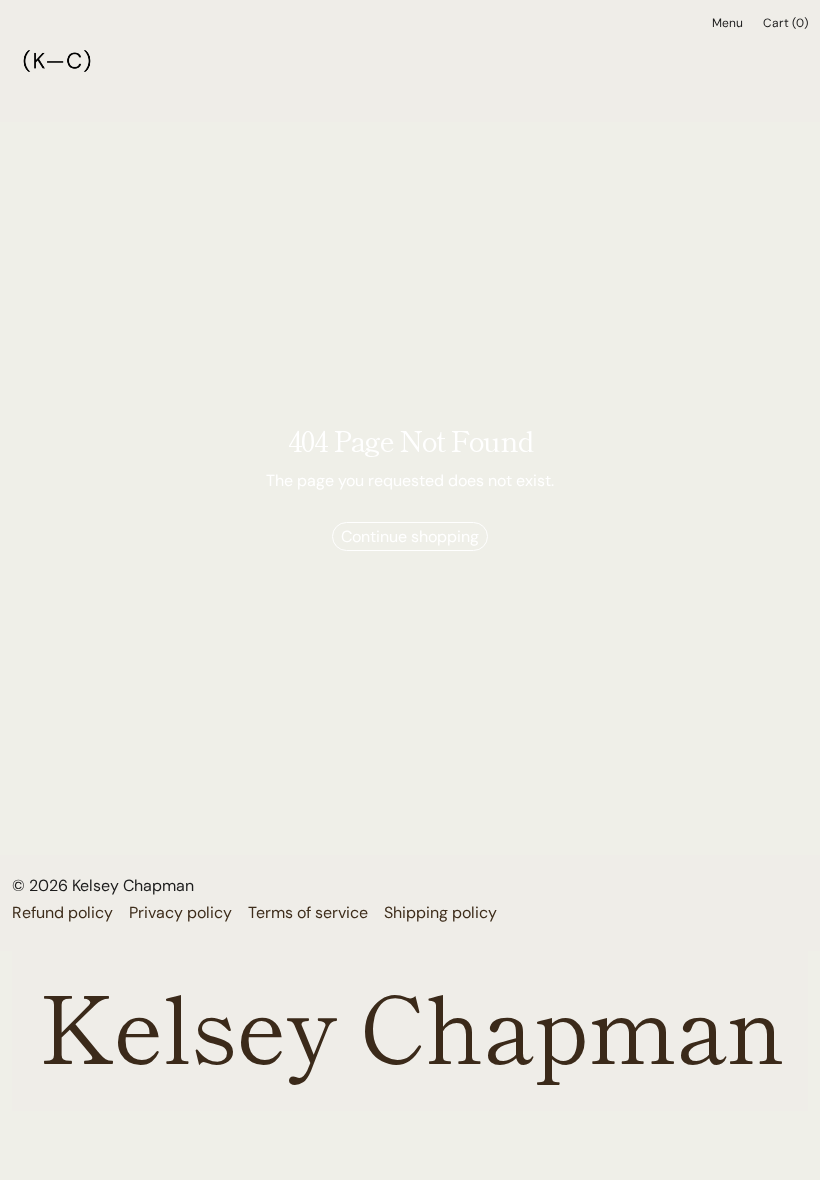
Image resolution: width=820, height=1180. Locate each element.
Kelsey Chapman (133, 885)
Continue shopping (410, 536)
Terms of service (308, 912)
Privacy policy (180, 912)
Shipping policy (440, 912)
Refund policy (62, 912)
